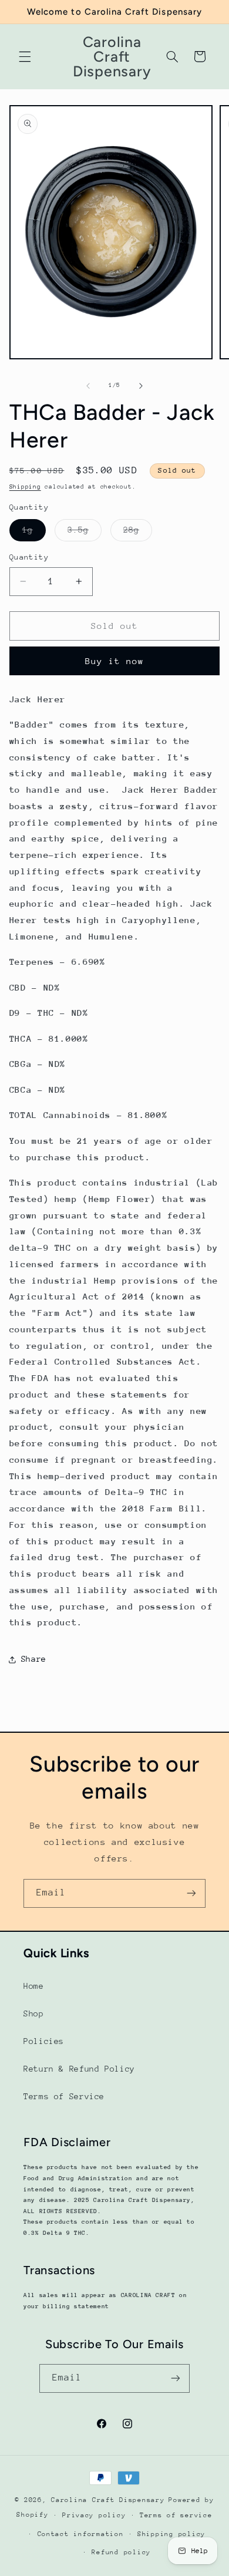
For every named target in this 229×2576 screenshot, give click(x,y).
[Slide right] (141, 386)
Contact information (81, 2534)
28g (138, 533)
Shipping (25, 487)
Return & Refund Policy (79, 2069)
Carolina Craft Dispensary (108, 2500)
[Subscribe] (191, 1893)
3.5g (85, 533)
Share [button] (34, 1659)
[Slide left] (88, 386)
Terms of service (176, 2515)
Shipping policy (171, 2534)
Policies (44, 2041)
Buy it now (115, 661)
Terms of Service (64, 2096)
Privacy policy (94, 2515)
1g (34, 533)
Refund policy (121, 2552)
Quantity (29, 557)
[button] (25, 56)
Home (34, 1986)
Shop (34, 2013)
